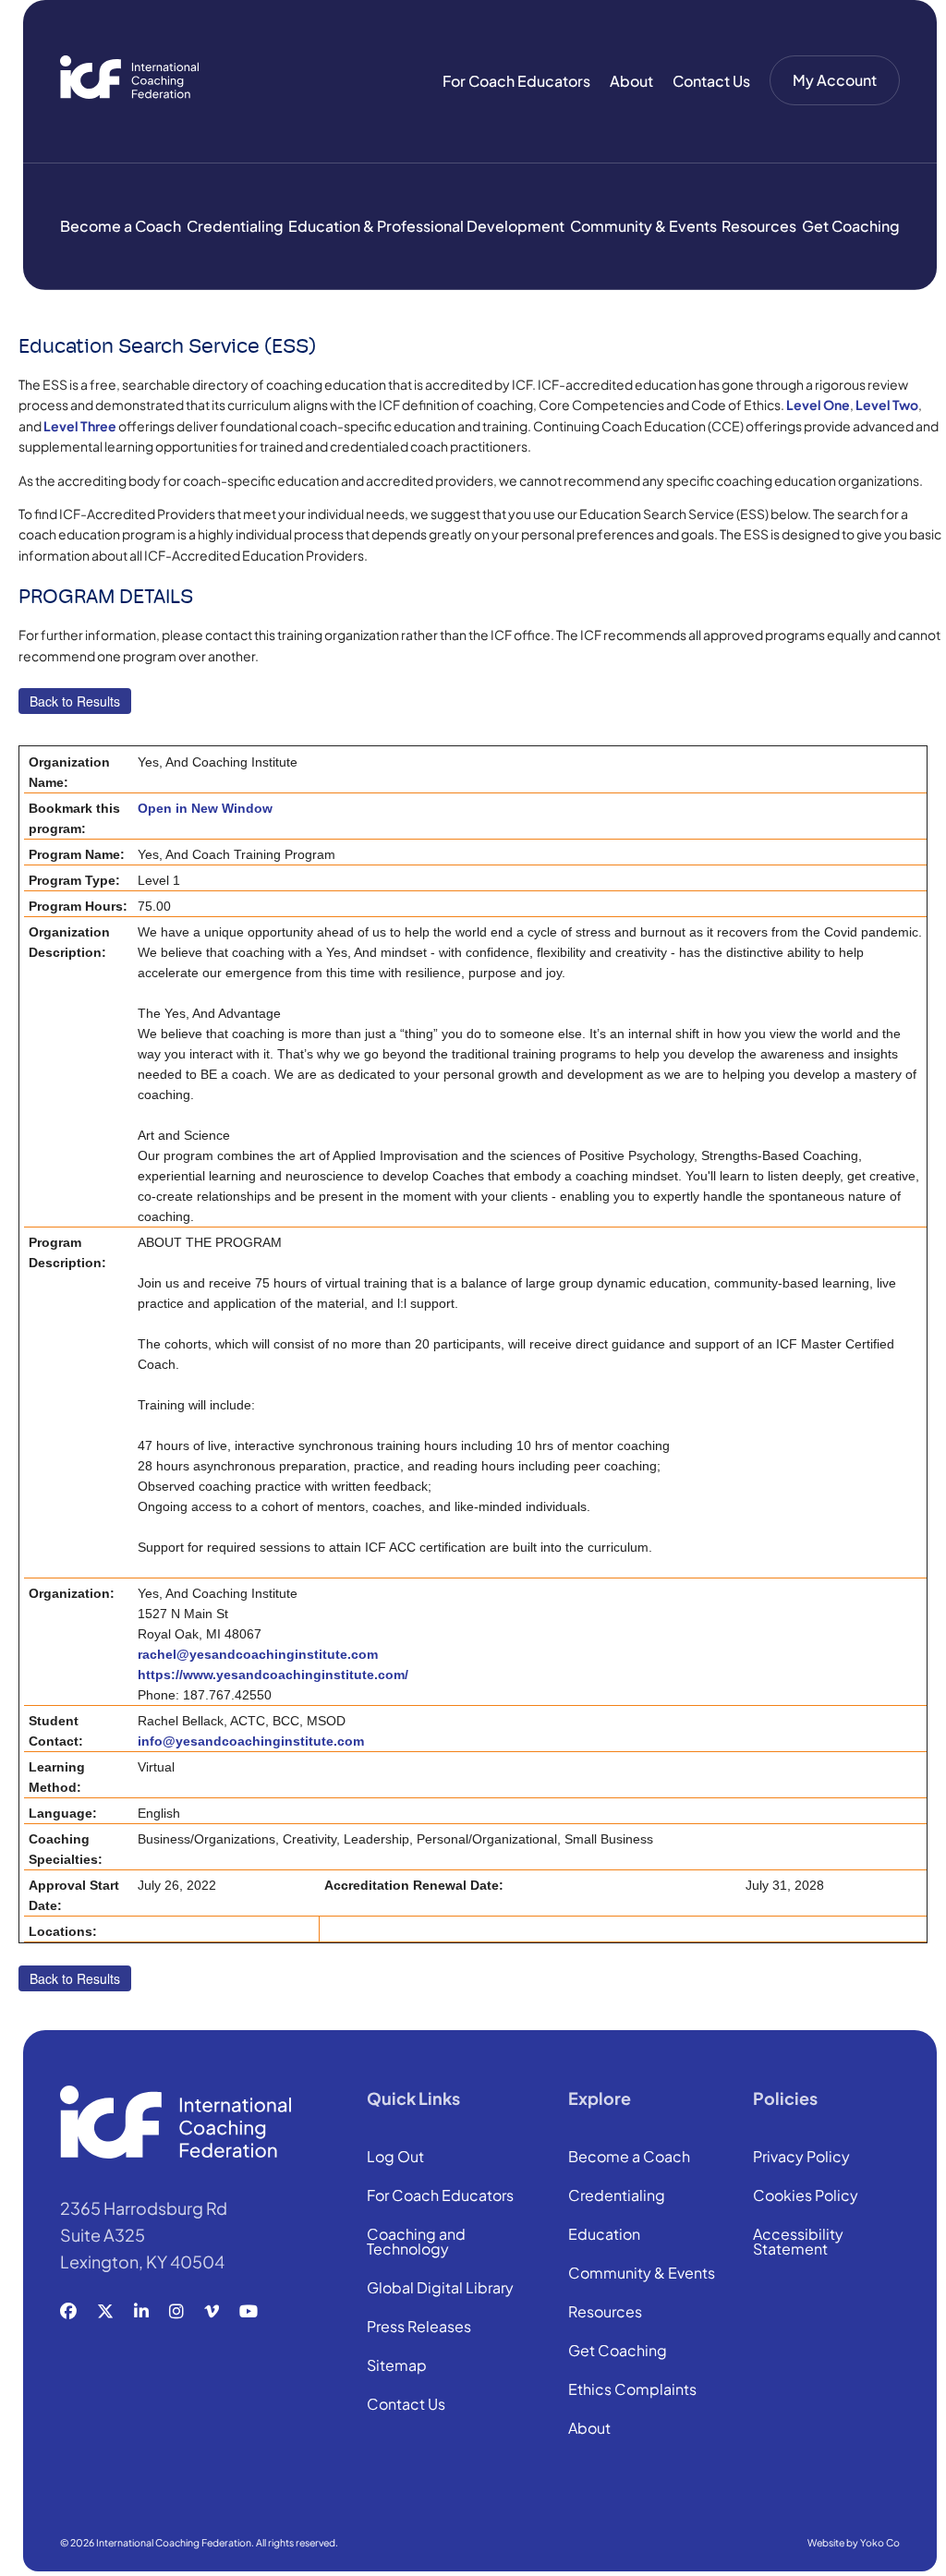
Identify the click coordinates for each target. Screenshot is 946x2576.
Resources (759, 226)
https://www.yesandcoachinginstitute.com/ (273, 1675)
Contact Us (711, 81)
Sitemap (397, 2366)
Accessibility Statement (798, 2243)
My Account (835, 80)
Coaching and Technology (416, 2243)
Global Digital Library (440, 2289)
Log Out (395, 2158)
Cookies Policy (806, 2196)
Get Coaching (851, 226)
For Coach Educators (516, 81)
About (631, 81)
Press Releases (419, 2328)
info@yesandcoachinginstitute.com (251, 1741)
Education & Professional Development (426, 226)
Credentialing (235, 226)
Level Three (80, 426)
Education (604, 2235)
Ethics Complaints (632, 2390)
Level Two (887, 405)
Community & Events (643, 226)
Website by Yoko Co (854, 2542)
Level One (818, 405)
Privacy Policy (801, 2158)
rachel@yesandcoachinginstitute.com (258, 1654)
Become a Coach (121, 226)
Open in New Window (205, 808)
